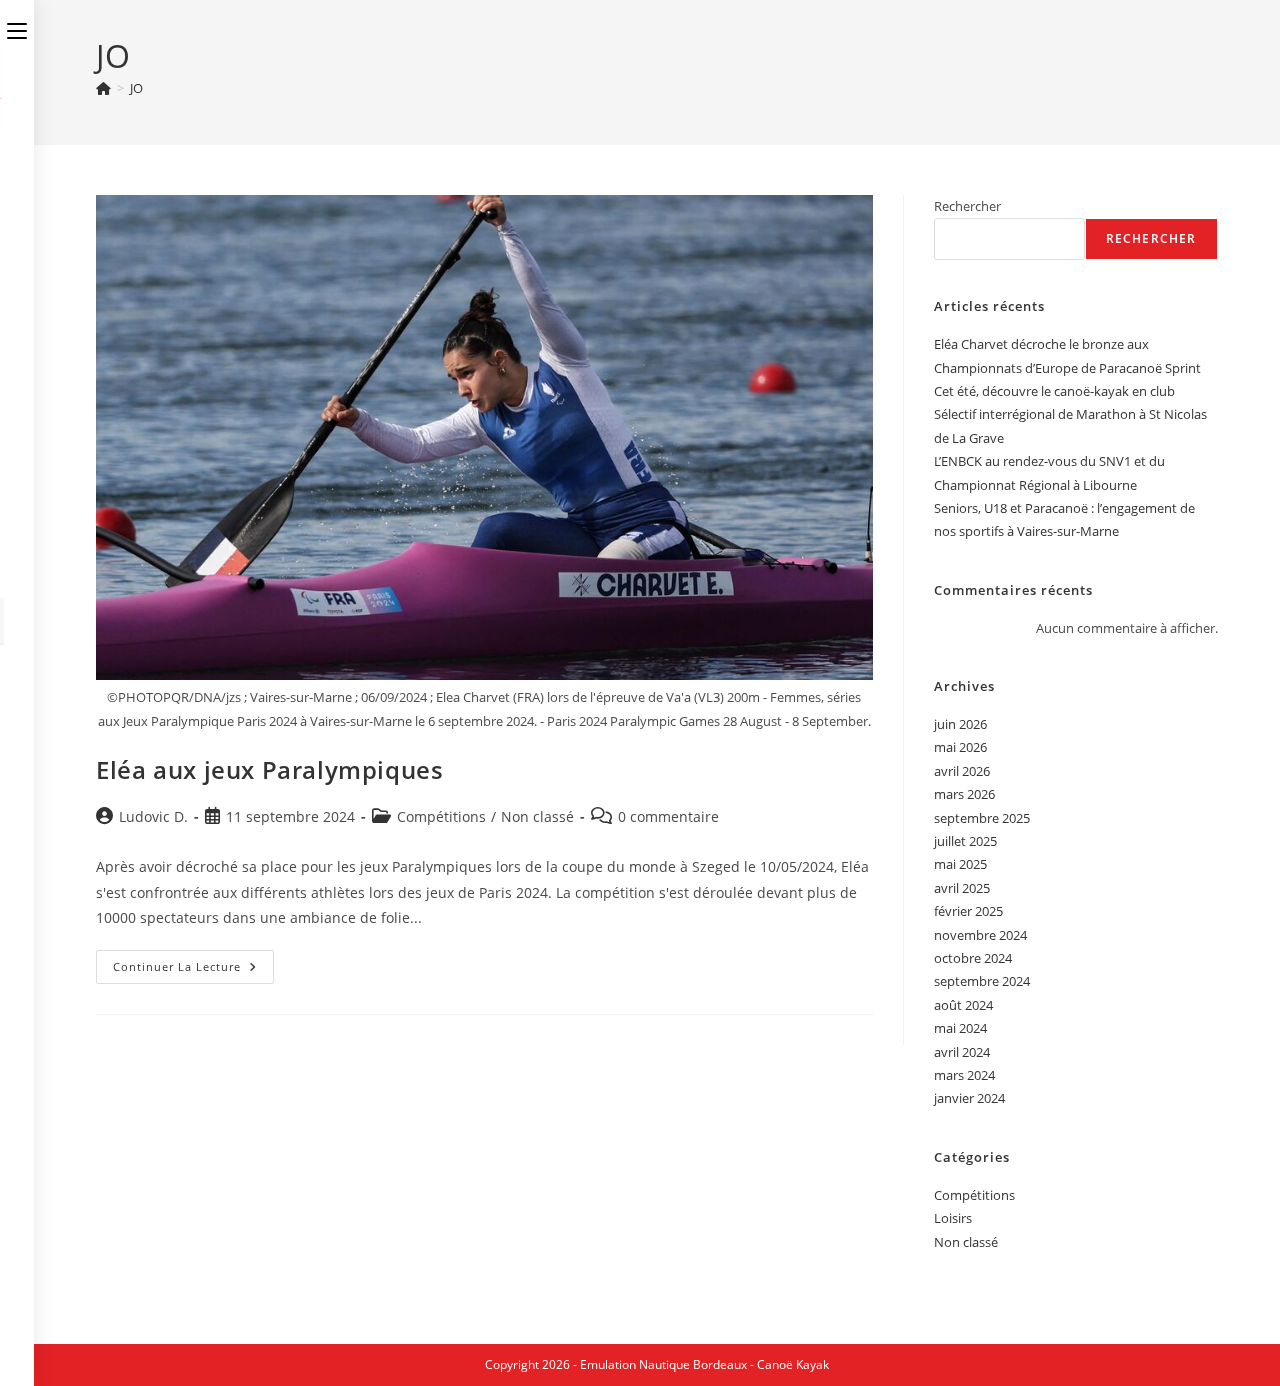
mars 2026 (964, 794)
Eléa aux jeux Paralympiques (269, 769)
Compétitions (441, 816)
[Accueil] (103, 88)
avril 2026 (962, 771)
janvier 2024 (969, 1098)
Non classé (537, 816)
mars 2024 (964, 1075)
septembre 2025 (982, 818)
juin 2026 (960, 724)
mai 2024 (960, 1028)
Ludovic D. (153, 816)
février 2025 (968, 911)
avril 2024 (962, 1052)
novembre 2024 (980, 935)
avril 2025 (962, 888)
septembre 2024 (982, 981)
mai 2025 (960, 864)
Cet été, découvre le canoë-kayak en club (1054, 391)
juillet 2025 (965, 841)
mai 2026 (960, 747)
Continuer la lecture (193, 970)
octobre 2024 (973, 958)
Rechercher (967, 206)
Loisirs (953, 1218)
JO (136, 88)
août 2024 (963, 1005)
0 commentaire (668, 816)
